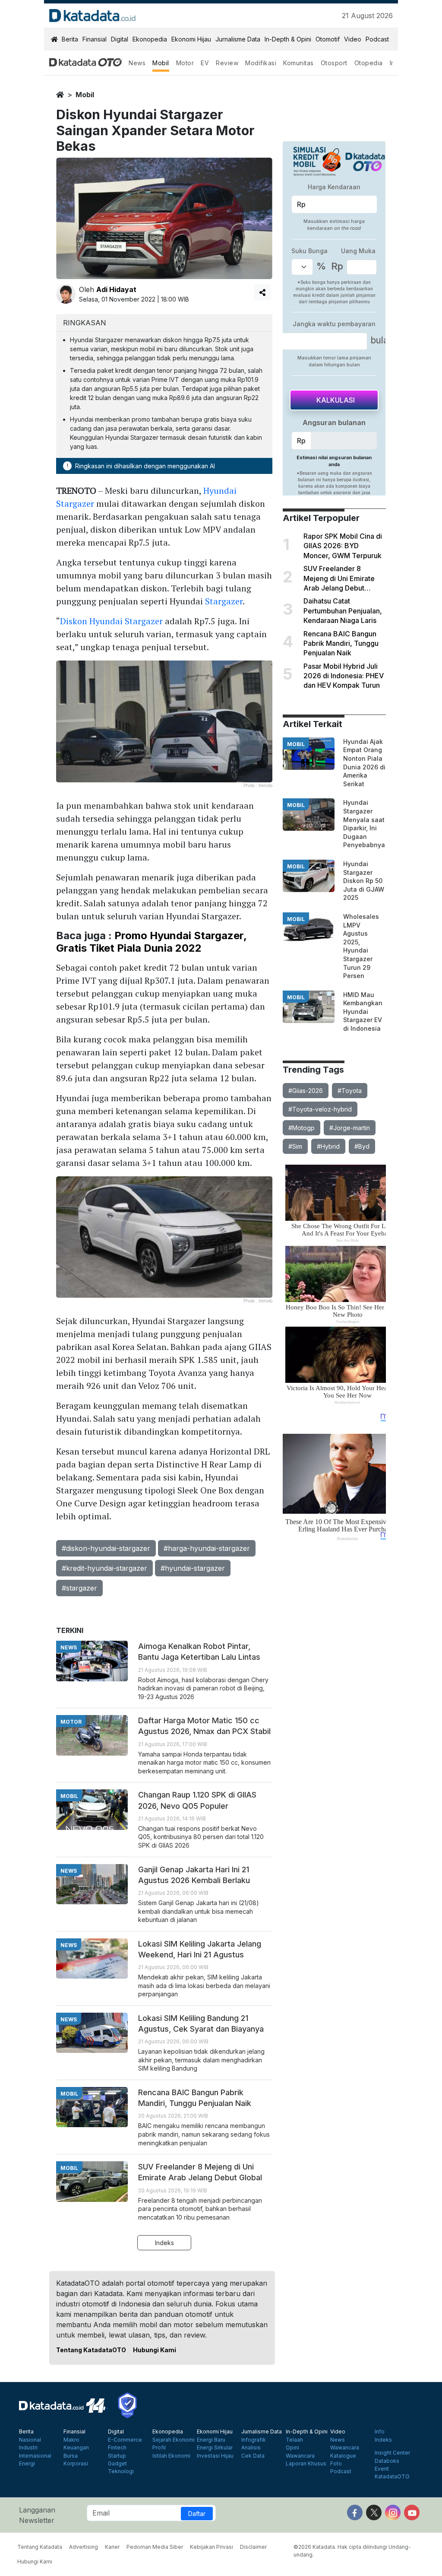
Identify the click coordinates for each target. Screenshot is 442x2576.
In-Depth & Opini (288, 39)
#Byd (362, 1146)
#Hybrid (328, 1146)
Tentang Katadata (40, 2547)
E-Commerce (125, 2440)
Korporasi (76, 2464)
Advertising (84, 2547)
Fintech (117, 2448)
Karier (112, 2547)
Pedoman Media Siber (155, 2547)
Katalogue (343, 2456)
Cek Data (253, 2456)
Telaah (294, 2440)
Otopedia (369, 63)
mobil (85, 95)
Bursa (71, 2456)
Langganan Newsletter (37, 2515)
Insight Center (392, 2453)
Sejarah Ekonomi (174, 2440)
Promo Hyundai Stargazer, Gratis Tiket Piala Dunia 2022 (151, 942)
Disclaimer (253, 2547)
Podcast (377, 39)
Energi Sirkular (215, 2448)
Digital (120, 39)
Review (227, 63)
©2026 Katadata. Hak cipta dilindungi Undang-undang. (352, 2551)
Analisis (251, 2448)
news (69, 1647)
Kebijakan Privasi (212, 2547)
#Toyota (350, 1091)
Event (382, 2469)
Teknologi (121, 2471)
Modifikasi (261, 63)
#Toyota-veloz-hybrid (320, 1109)
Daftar (197, 2514)
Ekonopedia (150, 39)
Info (380, 2432)
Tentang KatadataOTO (91, 2350)
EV (205, 63)
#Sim (295, 1146)
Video (353, 39)
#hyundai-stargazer (193, 1568)
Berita (70, 39)
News (137, 63)
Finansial (95, 39)
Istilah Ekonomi (171, 2456)
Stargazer (224, 601)
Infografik (254, 2440)
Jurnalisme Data (238, 39)
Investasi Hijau (215, 2456)
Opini (292, 2448)
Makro (71, 2440)
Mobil (161, 63)
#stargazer (79, 1588)
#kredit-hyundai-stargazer (104, 1568)
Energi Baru (211, 2440)
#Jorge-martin (350, 1128)
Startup (117, 2456)
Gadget (117, 2464)
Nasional (30, 2440)
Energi (27, 2464)
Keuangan (76, 2448)
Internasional (35, 2456)
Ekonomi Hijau (191, 39)
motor (71, 1722)
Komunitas (298, 63)
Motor (185, 63)
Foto (336, 2464)
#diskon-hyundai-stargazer (106, 1548)
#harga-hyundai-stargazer (207, 1548)
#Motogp (302, 1128)
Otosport (334, 63)
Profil (159, 2448)
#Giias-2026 (306, 1091)
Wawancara (300, 2456)
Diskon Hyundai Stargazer (111, 621)
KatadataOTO (392, 2477)
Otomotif (328, 39)
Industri (28, 2448)
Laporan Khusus (306, 2464)
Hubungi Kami (155, 2350)
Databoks (387, 2461)
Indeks (164, 2243)
